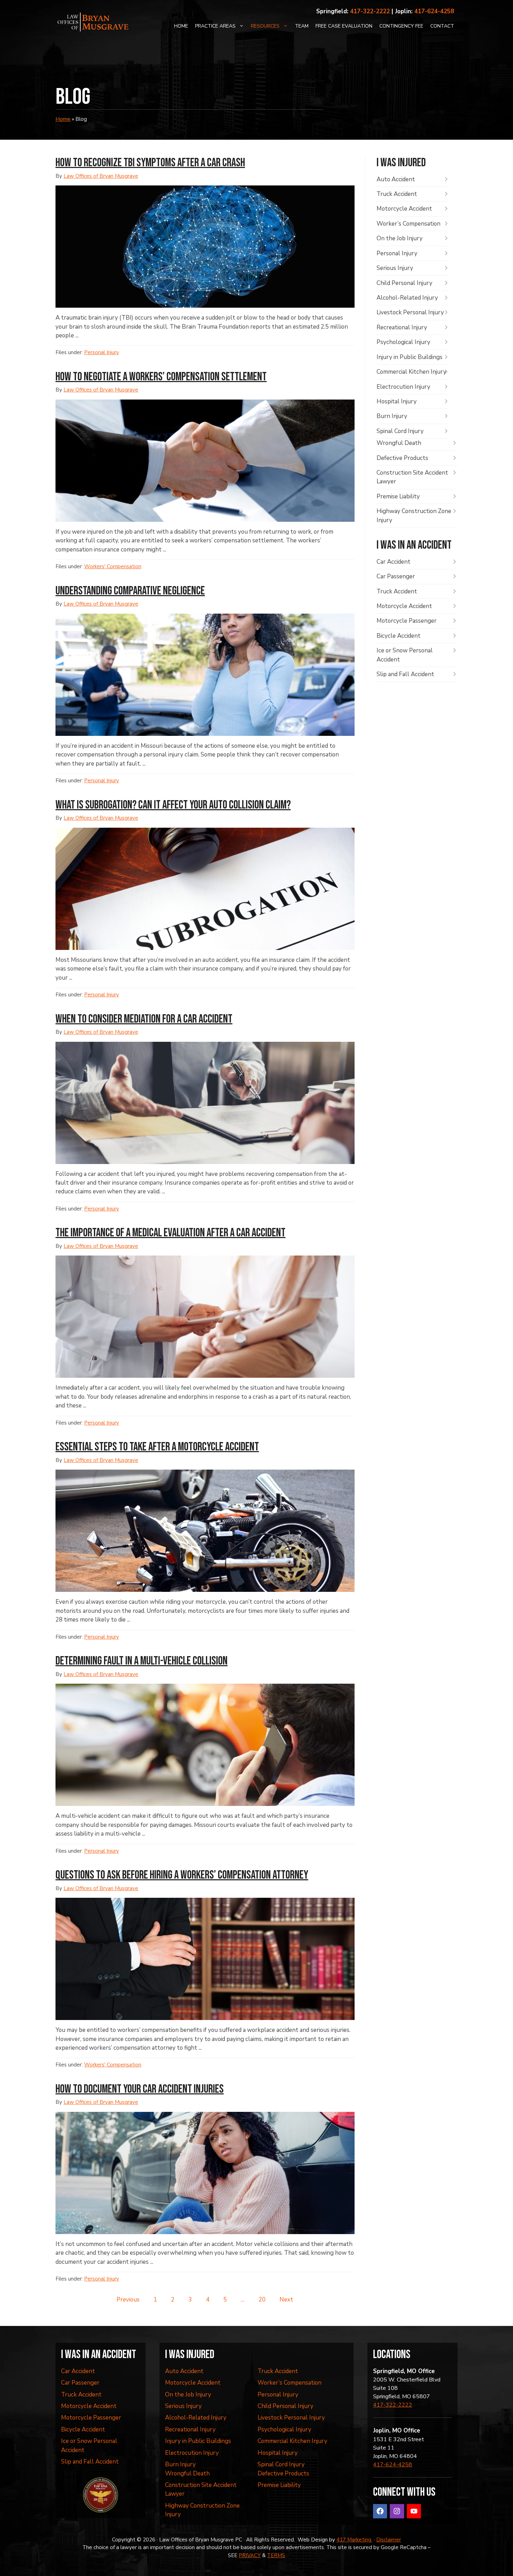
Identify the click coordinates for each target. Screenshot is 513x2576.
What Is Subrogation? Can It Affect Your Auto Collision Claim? (173, 805)
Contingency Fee (401, 26)
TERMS (276, 2555)
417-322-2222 (370, 11)
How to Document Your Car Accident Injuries (140, 2089)
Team (302, 26)
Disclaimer (389, 2540)
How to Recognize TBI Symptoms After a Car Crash (150, 163)
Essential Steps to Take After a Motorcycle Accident (157, 1447)
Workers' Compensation (113, 566)
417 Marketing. (354, 2540)
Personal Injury (102, 352)
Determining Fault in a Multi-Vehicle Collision (142, 1661)
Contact (442, 26)
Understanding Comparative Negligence (130, 591)
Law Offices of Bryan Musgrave (101, 176)
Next (286, 2300)
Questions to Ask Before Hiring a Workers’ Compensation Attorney (182, 1875)
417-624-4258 (434, 11)
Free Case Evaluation (344, 26)
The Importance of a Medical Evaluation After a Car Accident (170, 1233)
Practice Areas (215, 26)
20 (262, 2300)
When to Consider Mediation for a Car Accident (144, 1019)
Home (181, 26)
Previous (128, 2300)
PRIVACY (250, 2555)
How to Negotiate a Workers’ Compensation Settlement (161, 377)
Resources (265, 26)
